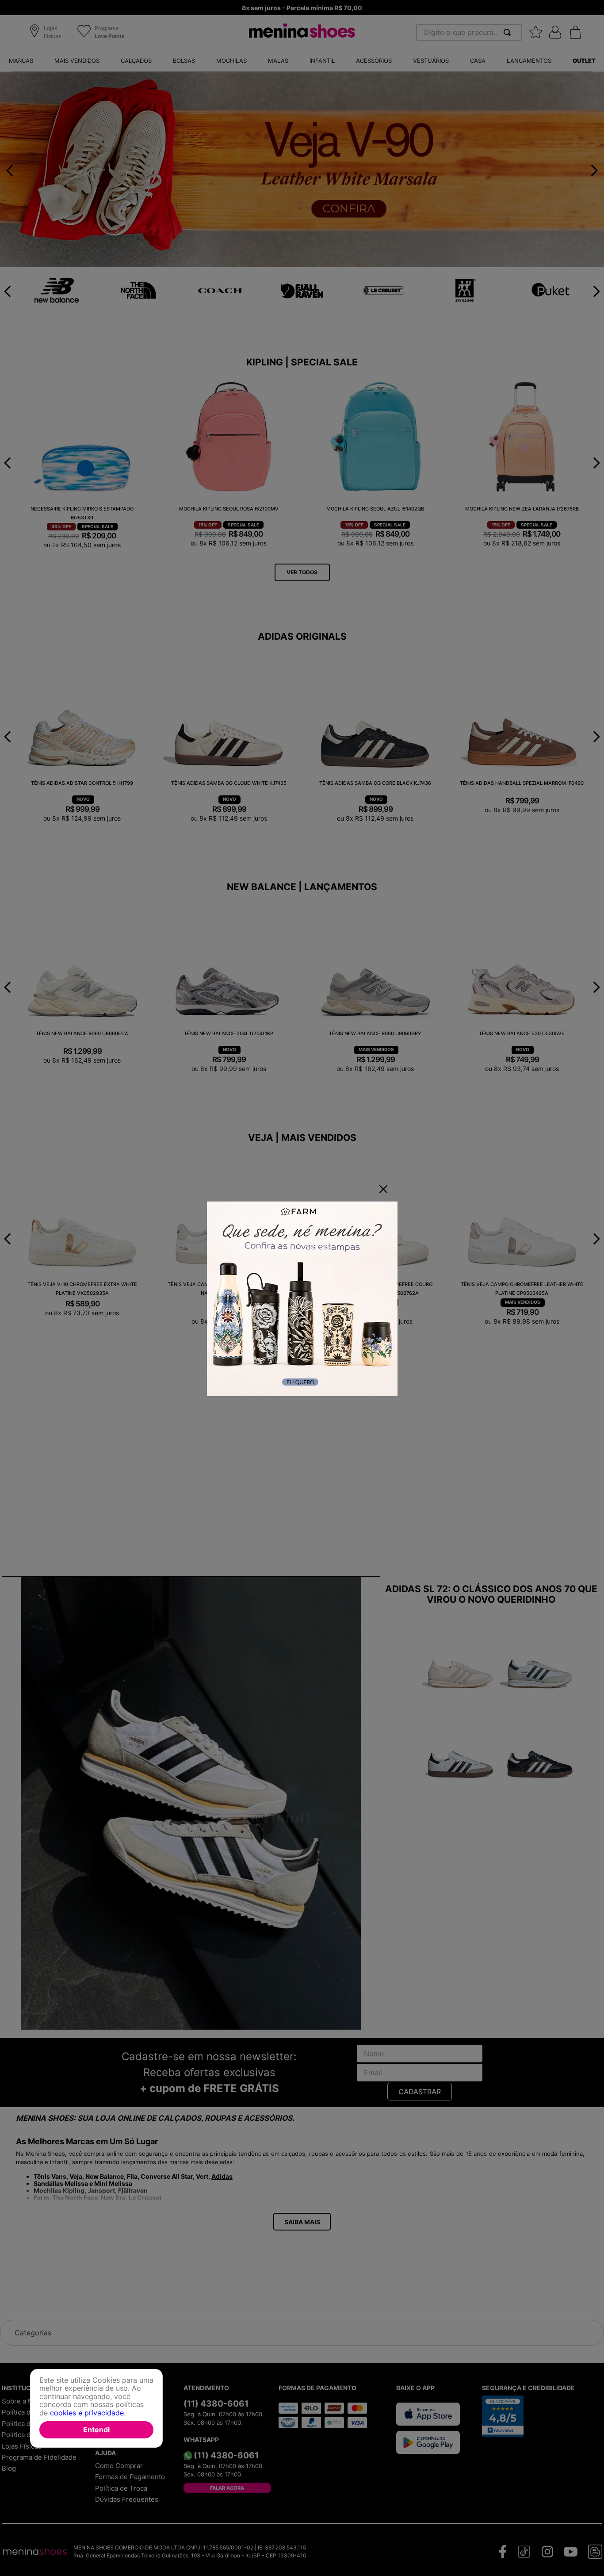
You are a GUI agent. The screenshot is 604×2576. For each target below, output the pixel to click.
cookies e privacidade (87, 2412)
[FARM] (302, 1300)
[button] (47, 33)
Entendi (96, 2429)
